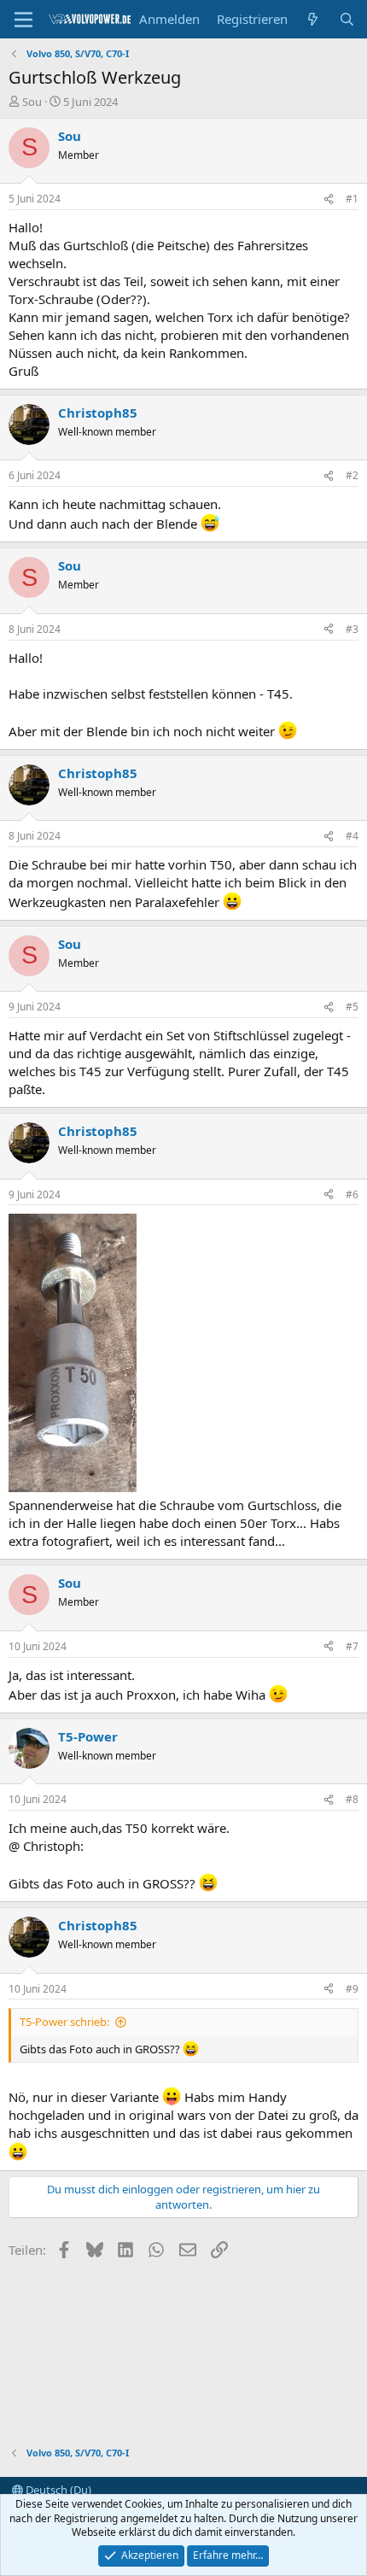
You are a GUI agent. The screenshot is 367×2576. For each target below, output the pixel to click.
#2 (352, 475)
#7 (352, 1646)
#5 (352, 1007)
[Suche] (347, 19)
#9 (352, 1989)
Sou (32, 102)
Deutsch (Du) (57, 2490)
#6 (352, 1194)
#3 (352, 629)
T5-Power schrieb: (64, 2022)
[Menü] (23, 20)
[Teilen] (329, 199)
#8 (352, 1799)
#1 (352, 199)
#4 (352, 836)
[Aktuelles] (313, 19)
